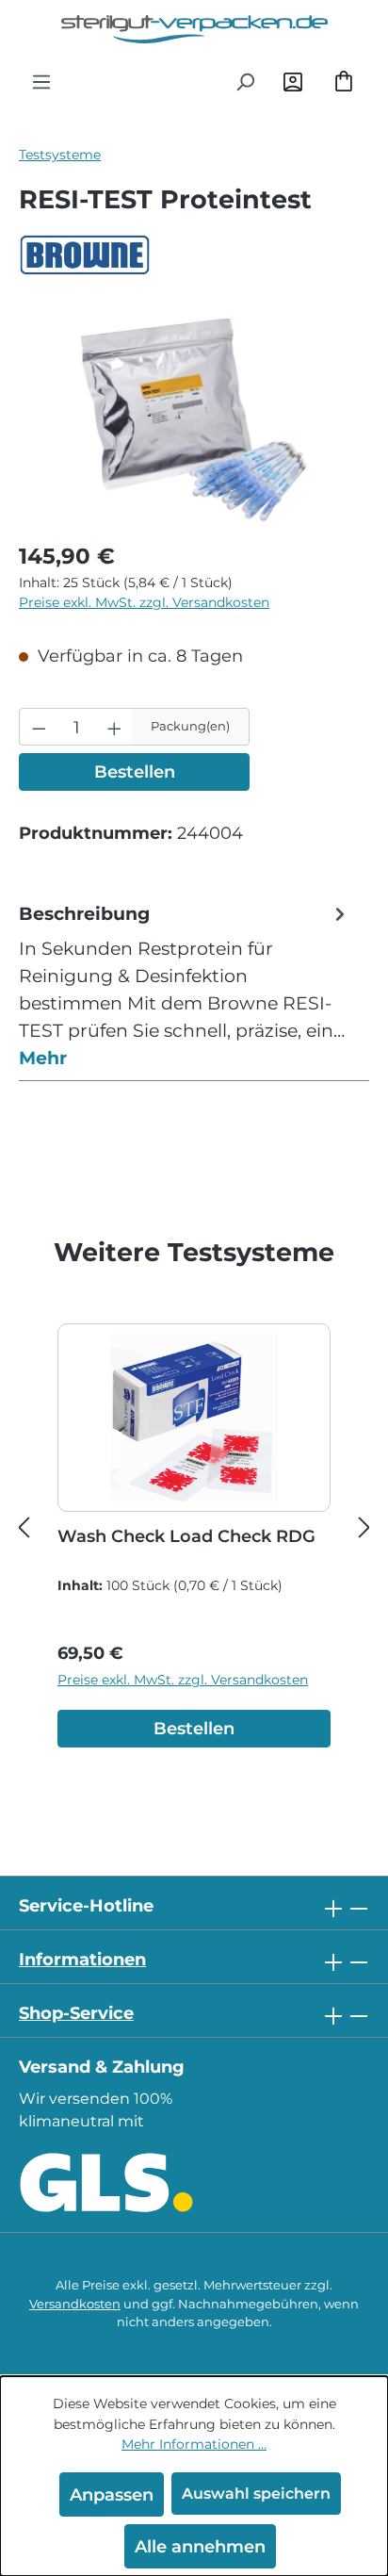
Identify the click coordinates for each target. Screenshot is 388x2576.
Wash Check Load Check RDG (186, 1536)
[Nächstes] (364, 1526)
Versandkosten (75, 2304)
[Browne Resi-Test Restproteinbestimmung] (194, 419)
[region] (194, 419)
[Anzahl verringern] (39, 727)
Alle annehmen (200, 2546)
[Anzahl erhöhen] (114, 727)
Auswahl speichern (256, 2494)
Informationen (82, 1960)
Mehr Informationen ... (194, 2444)
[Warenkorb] (344, 81)
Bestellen (135, 771)
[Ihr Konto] (293, 81)
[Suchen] (245, 81)
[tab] (185, 986)
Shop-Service (76, 2013)
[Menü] (41, 81)
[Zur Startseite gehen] (194, 29)
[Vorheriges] (24, 1526)
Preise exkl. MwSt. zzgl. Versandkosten (144, 602)
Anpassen (112, 2494)
